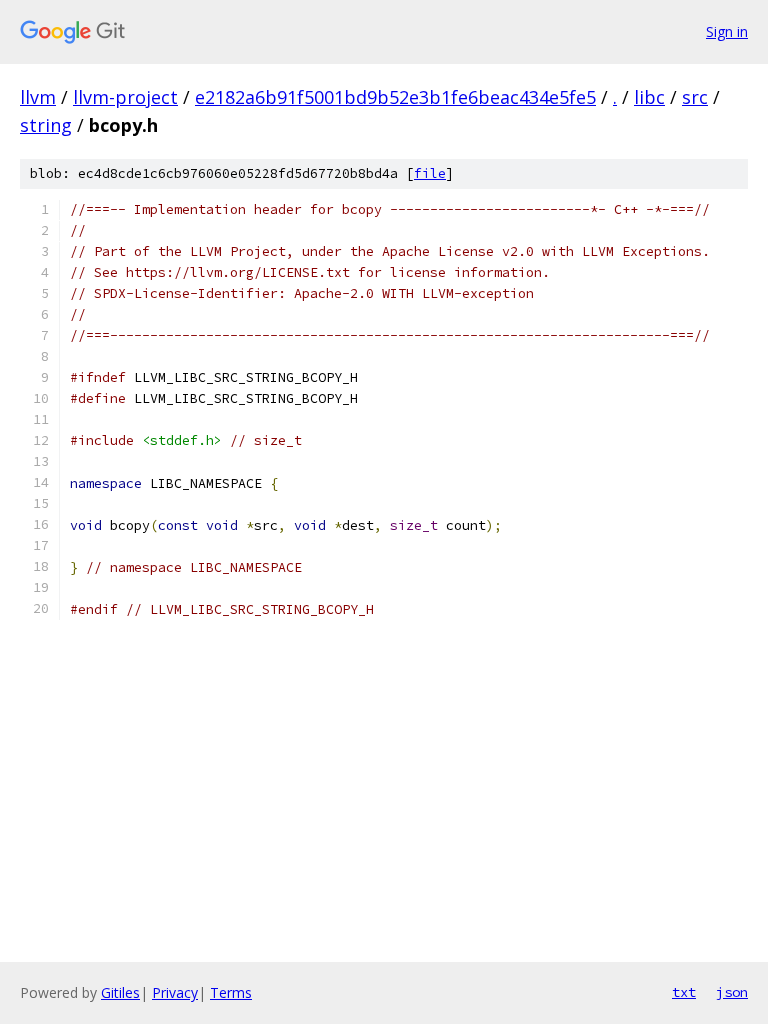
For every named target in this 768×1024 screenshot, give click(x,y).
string (46, 125)
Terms (231, 992)
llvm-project (125, 97)
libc (649, 97)
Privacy (175, 992)
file (430, 173)
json (732, 992)
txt (684, 992)
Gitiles (120, 992)
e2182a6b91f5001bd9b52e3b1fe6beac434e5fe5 (395, 97)
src (695, 97)
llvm (38, 97)
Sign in (727, 31)
